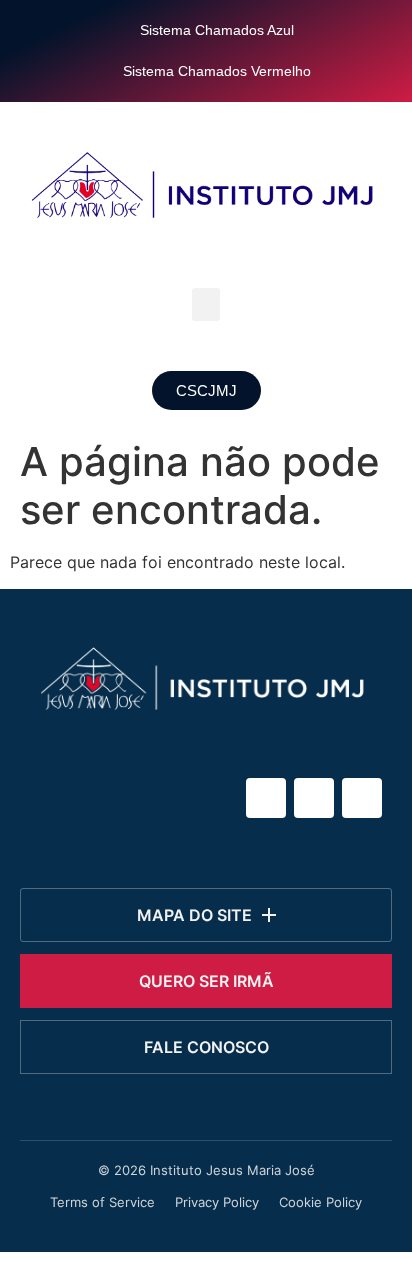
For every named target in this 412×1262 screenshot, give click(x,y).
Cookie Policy (320, 1202)
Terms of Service (102, 1202)
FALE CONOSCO (206, 1047)
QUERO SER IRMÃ (206, 981)
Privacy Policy (217, 1202)
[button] (206, 304)
